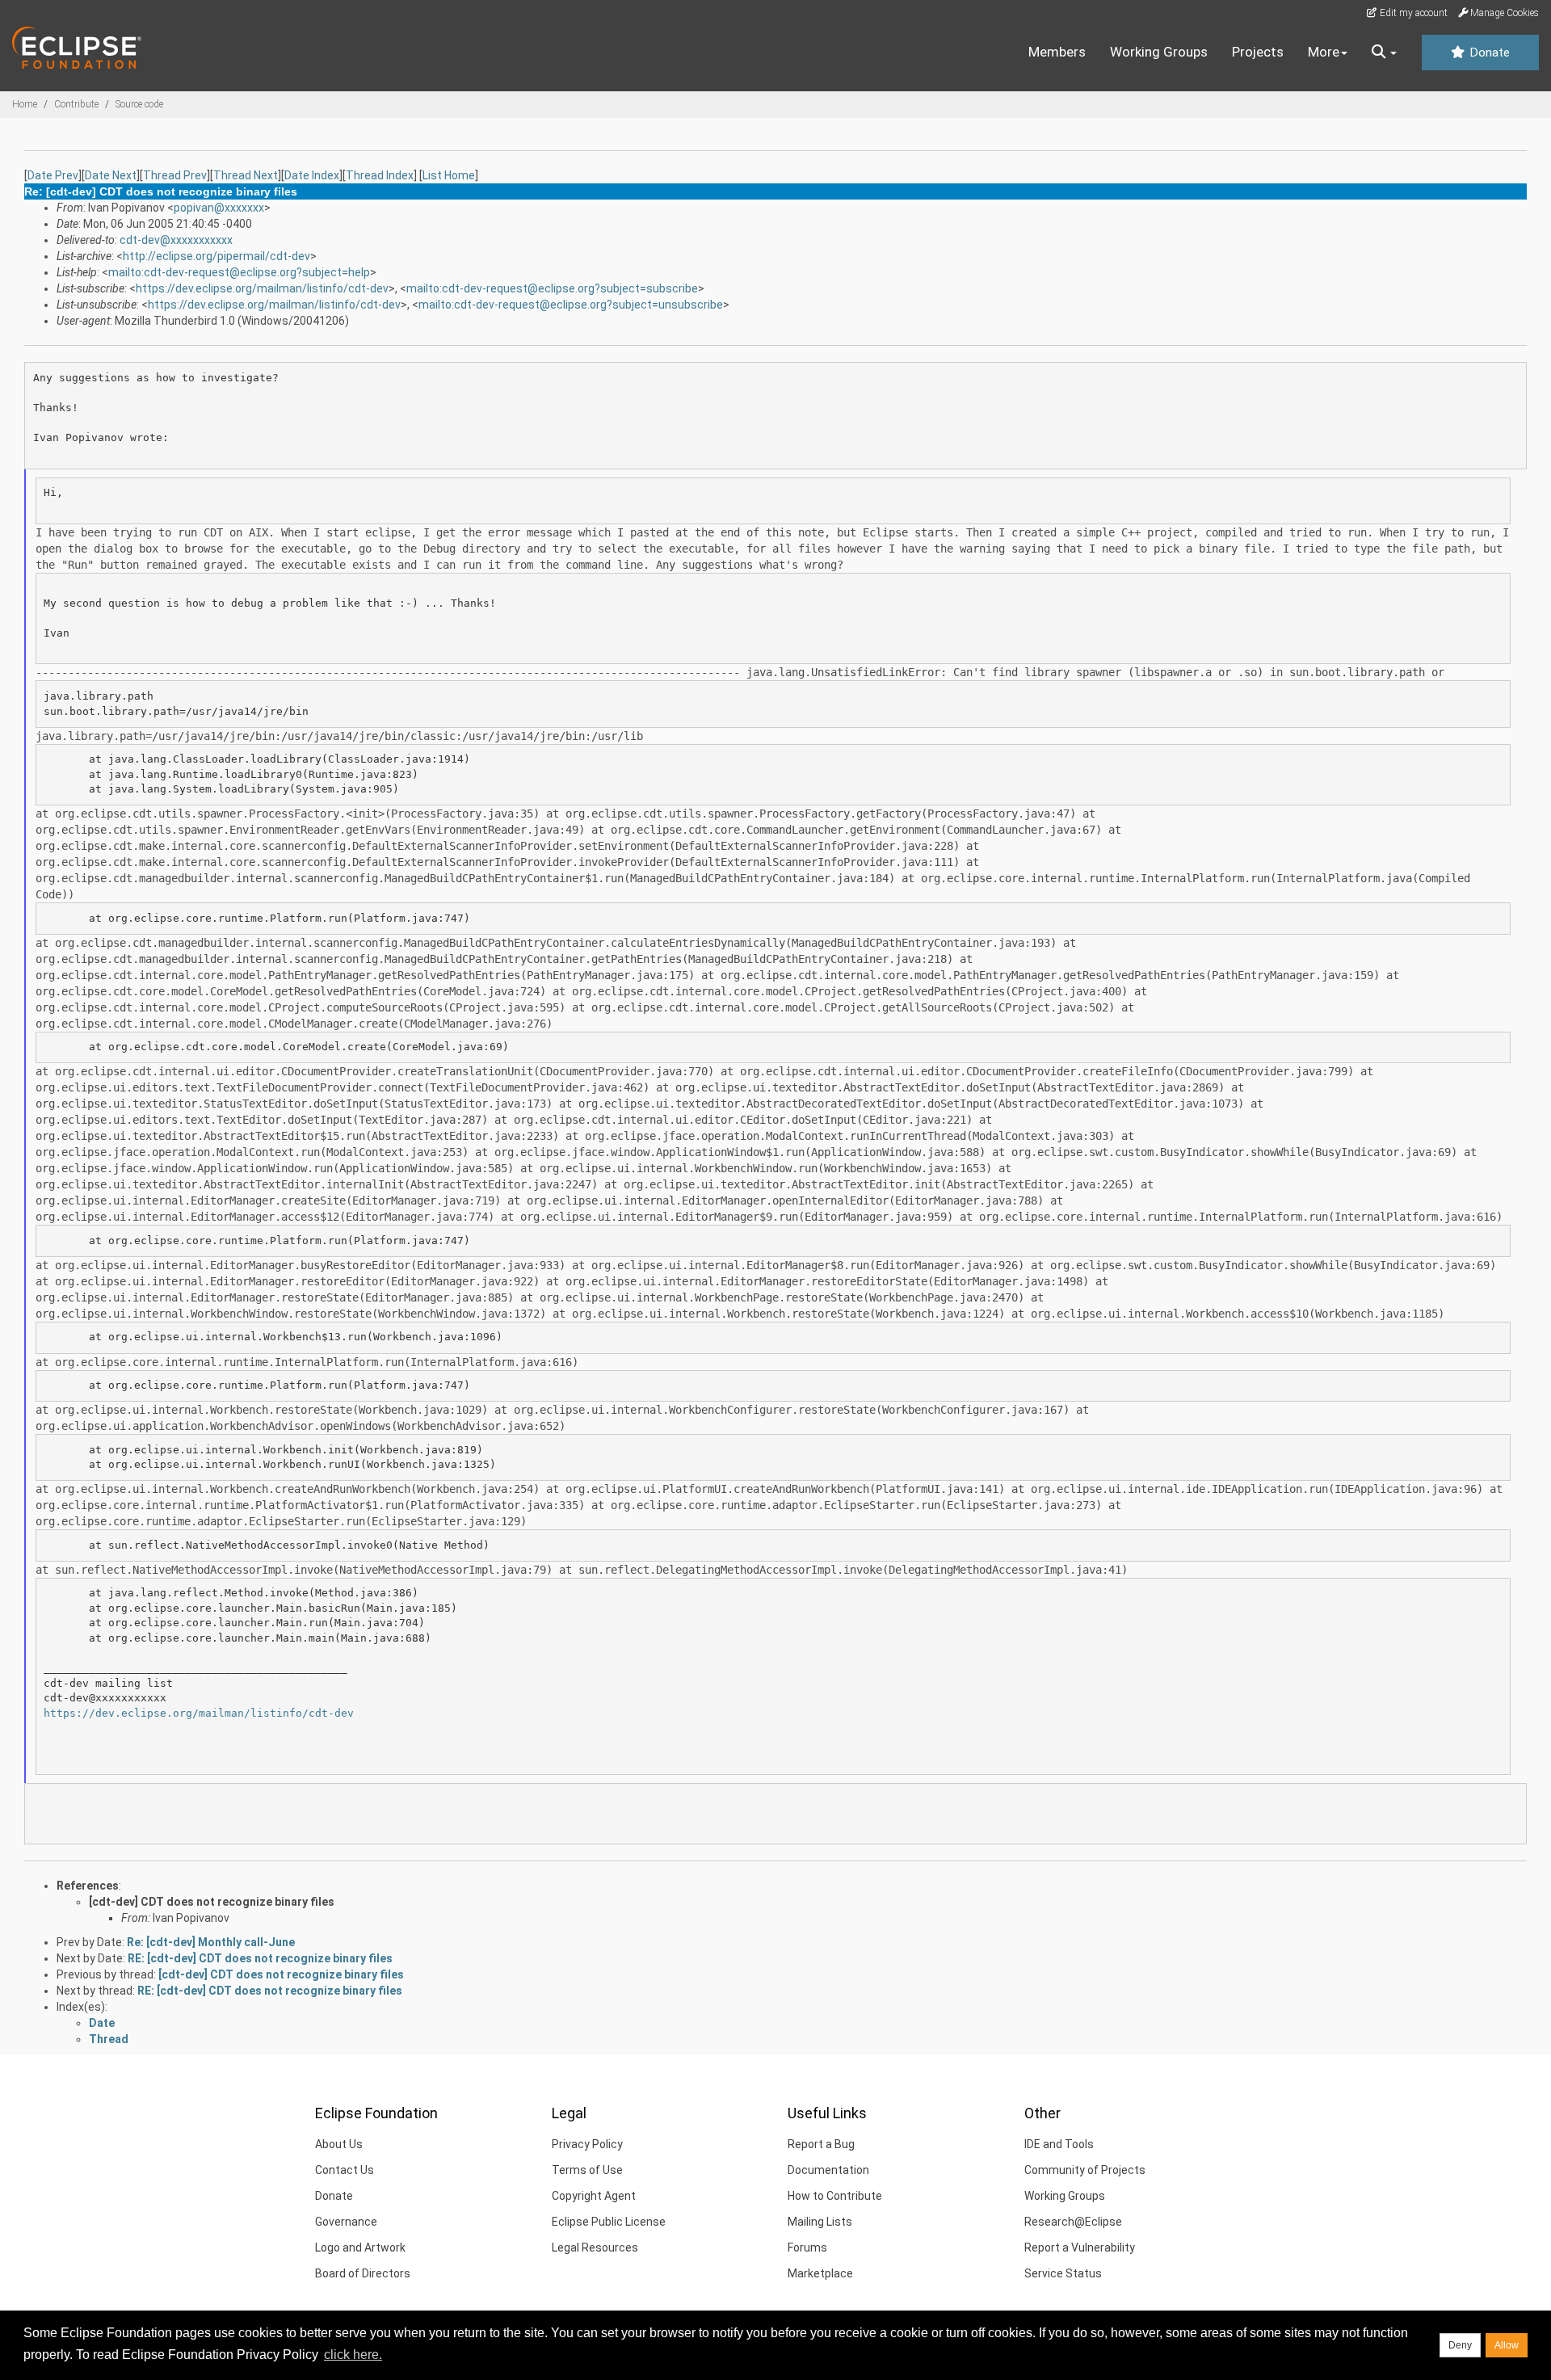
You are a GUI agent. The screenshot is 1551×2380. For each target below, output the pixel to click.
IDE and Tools (1059, 2144)
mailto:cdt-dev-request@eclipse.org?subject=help (239, 272)
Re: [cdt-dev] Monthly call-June (211, 1942)
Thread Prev (175, 175)
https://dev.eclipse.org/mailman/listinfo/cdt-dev (262, 288)
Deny (1460, 2345)
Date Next (111, 175)
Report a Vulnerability (1080, 2248)
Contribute (76, 104)
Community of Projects (1085, 2170)
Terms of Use (587, 2170)
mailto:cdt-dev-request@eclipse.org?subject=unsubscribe (571, 305)
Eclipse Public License (609, 2222)
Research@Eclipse (1073, 2222)
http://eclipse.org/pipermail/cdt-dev (216, 256)
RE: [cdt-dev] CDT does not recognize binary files (260, 1958)
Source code (139, 104)
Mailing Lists (820, 2222)
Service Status (1063, 2273)
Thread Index (380, 175)
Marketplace (820, 2273)
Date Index (312, 175)
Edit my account (1412, 13)
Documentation (828, 2170)
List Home (449, 175)
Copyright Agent (594, 2196)
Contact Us (345, 2170)
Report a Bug (821, 2144)
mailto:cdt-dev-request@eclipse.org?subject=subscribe (552, 288)
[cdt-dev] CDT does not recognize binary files (212, 1902)
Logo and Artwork (360, 2248)
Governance (346, 2222)
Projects (1258, 52)
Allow (1507, 2345)
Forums (807, 2248)
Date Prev (53, 175)
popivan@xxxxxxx (219, 208)
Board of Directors (363, 2273)
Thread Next (246, 175)
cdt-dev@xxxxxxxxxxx (176, 240)
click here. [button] (353, 2355)
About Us (339, 2144)
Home (25, 104)
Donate (1488, 53)
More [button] (1324, 52)
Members (1057, 52)
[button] (1384, 53)
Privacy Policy (587, 2144)
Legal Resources (595, 2248)
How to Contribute (835, 2196)
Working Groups (1159, 52)
